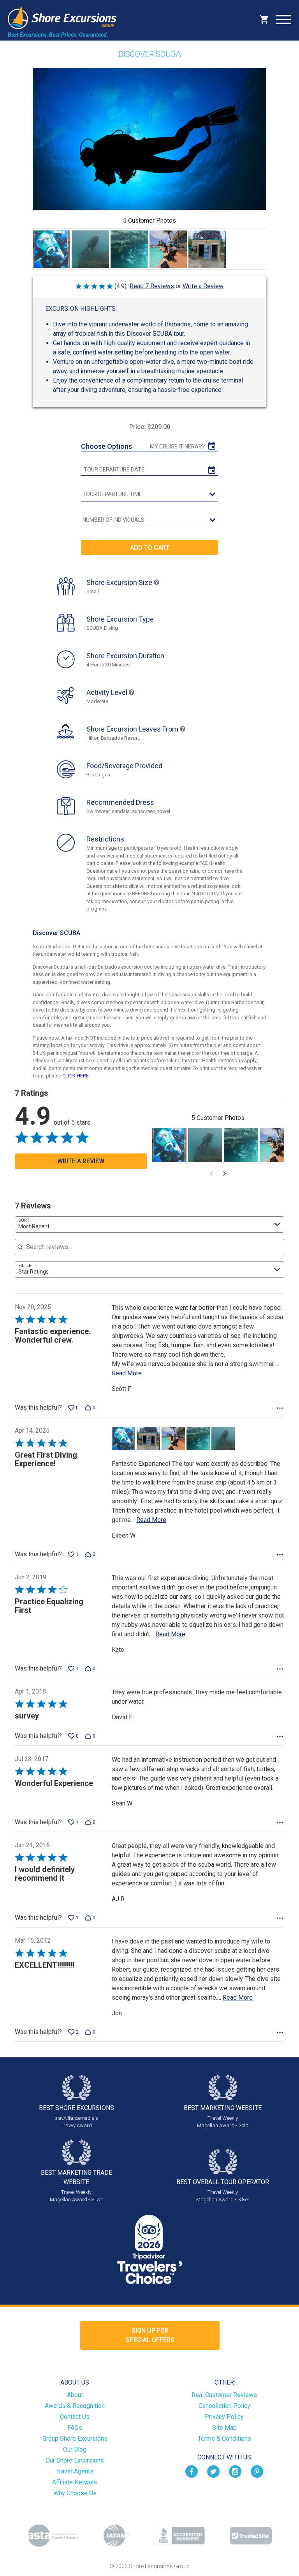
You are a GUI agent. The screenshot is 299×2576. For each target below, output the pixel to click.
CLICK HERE (76, 1076)
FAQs (75, 2428)
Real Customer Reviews (224, 2395)
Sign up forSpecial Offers (150, 2335)
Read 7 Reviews (152, 286)
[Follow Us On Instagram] (235, 2471)
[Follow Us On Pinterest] (257, 2471)
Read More (127, 1373)
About (75, 2395)
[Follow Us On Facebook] (192, 2471)
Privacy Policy (224, 2417)
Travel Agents (75, 2471)
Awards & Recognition (75, 2406)
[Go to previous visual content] (211, 1174)
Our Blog (75, 2449)
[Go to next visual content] (225, 1174)
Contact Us (75, 2417)
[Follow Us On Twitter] (213, 2471)
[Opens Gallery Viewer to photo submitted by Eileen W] (51, 249)
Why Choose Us (75, 2493)
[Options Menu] (280, 1408)
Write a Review (203, 286)
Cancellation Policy (224, 2406)
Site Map (224, 2428)
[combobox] (149, 1224)
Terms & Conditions (224, 2439)
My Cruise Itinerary (178, 446)
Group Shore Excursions (75, 2439)
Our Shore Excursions (75, 2460)
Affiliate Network (75, 2482)
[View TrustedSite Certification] (251, 2536)
